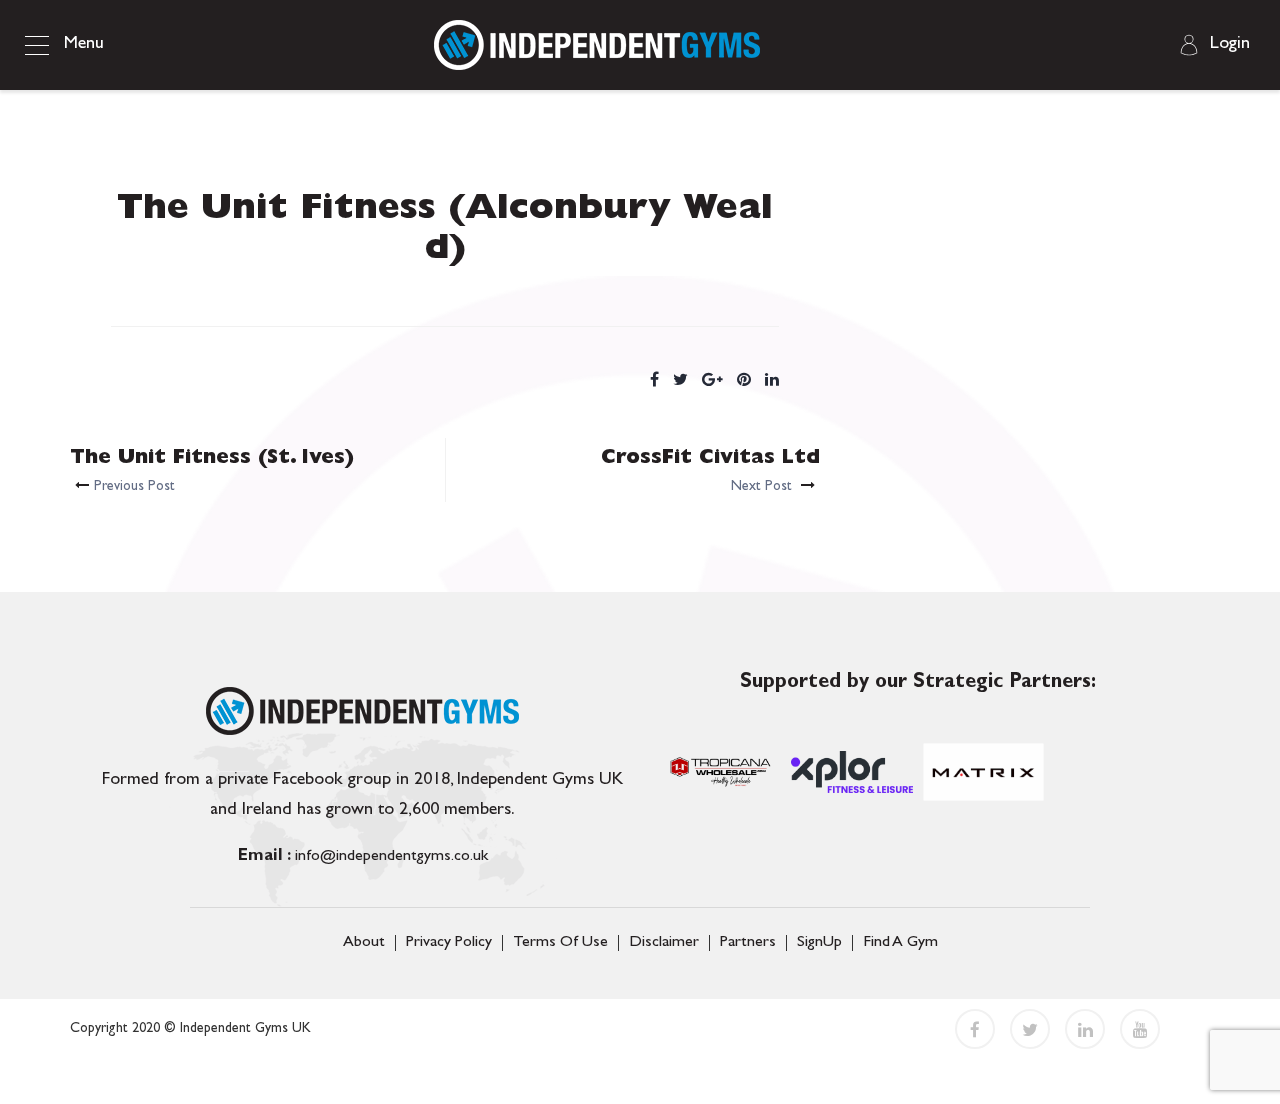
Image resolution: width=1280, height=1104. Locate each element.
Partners (748, 943)
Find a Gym (900, 943)
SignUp (819, 943)
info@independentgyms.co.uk (363, 857)
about (364, 943)
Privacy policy (449, 943)
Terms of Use (560, 943)
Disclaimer (664, 943)
